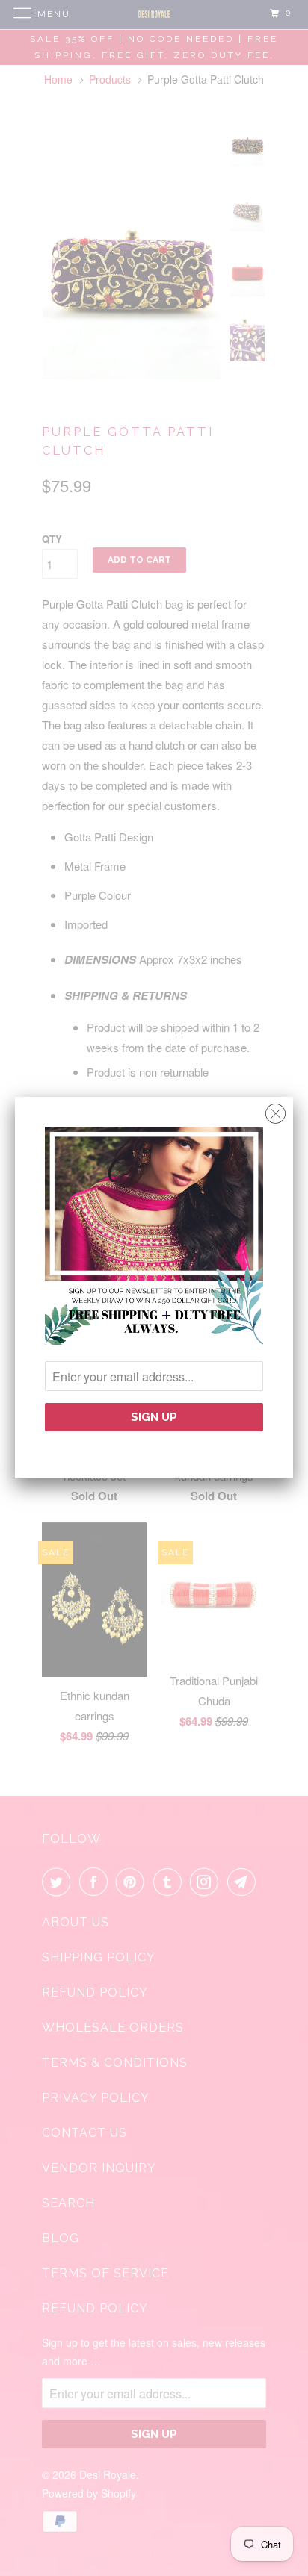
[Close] (275, 1110)
